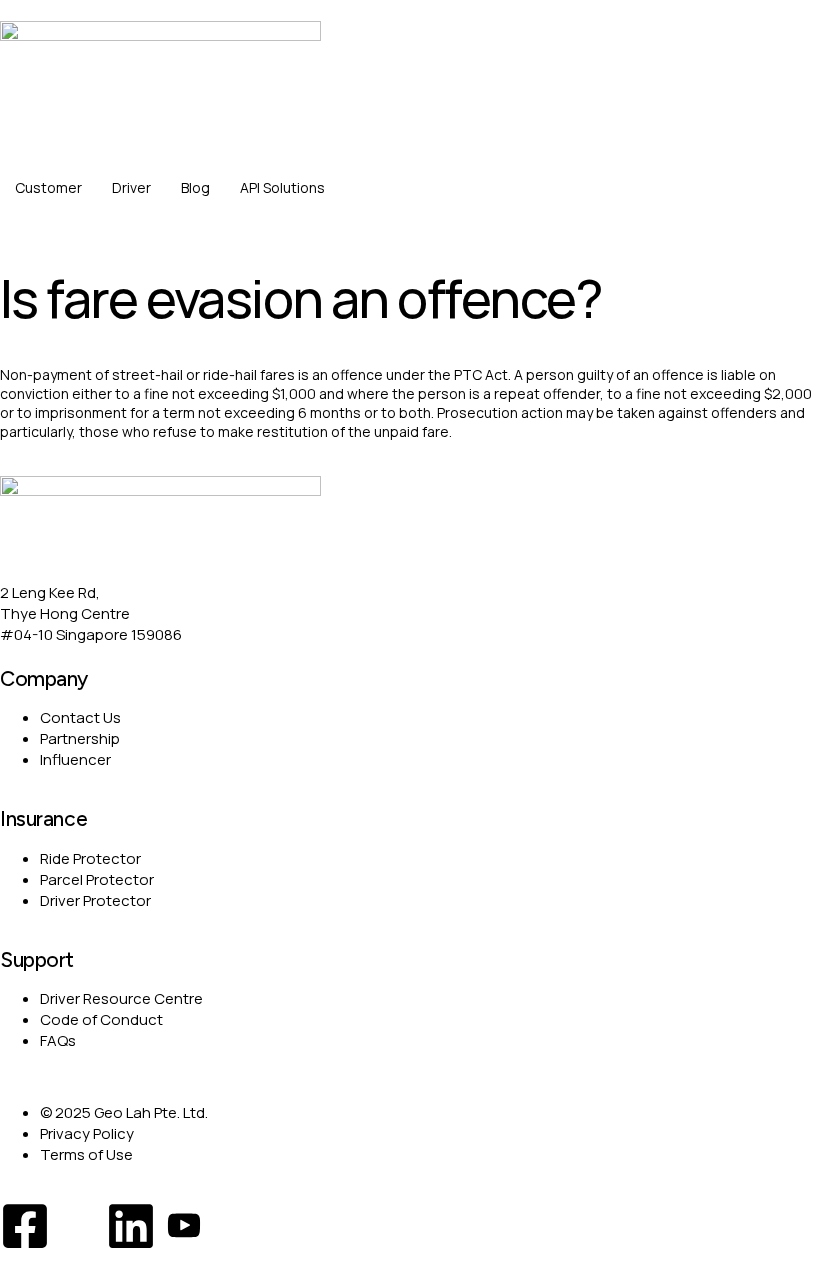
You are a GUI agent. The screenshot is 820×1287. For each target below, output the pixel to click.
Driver (131, 187)
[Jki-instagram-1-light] (78, 1226)
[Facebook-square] (25, 1226)
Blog (195, 187)
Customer (48, 187)
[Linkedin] (131, 1226)
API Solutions (282, 187)
